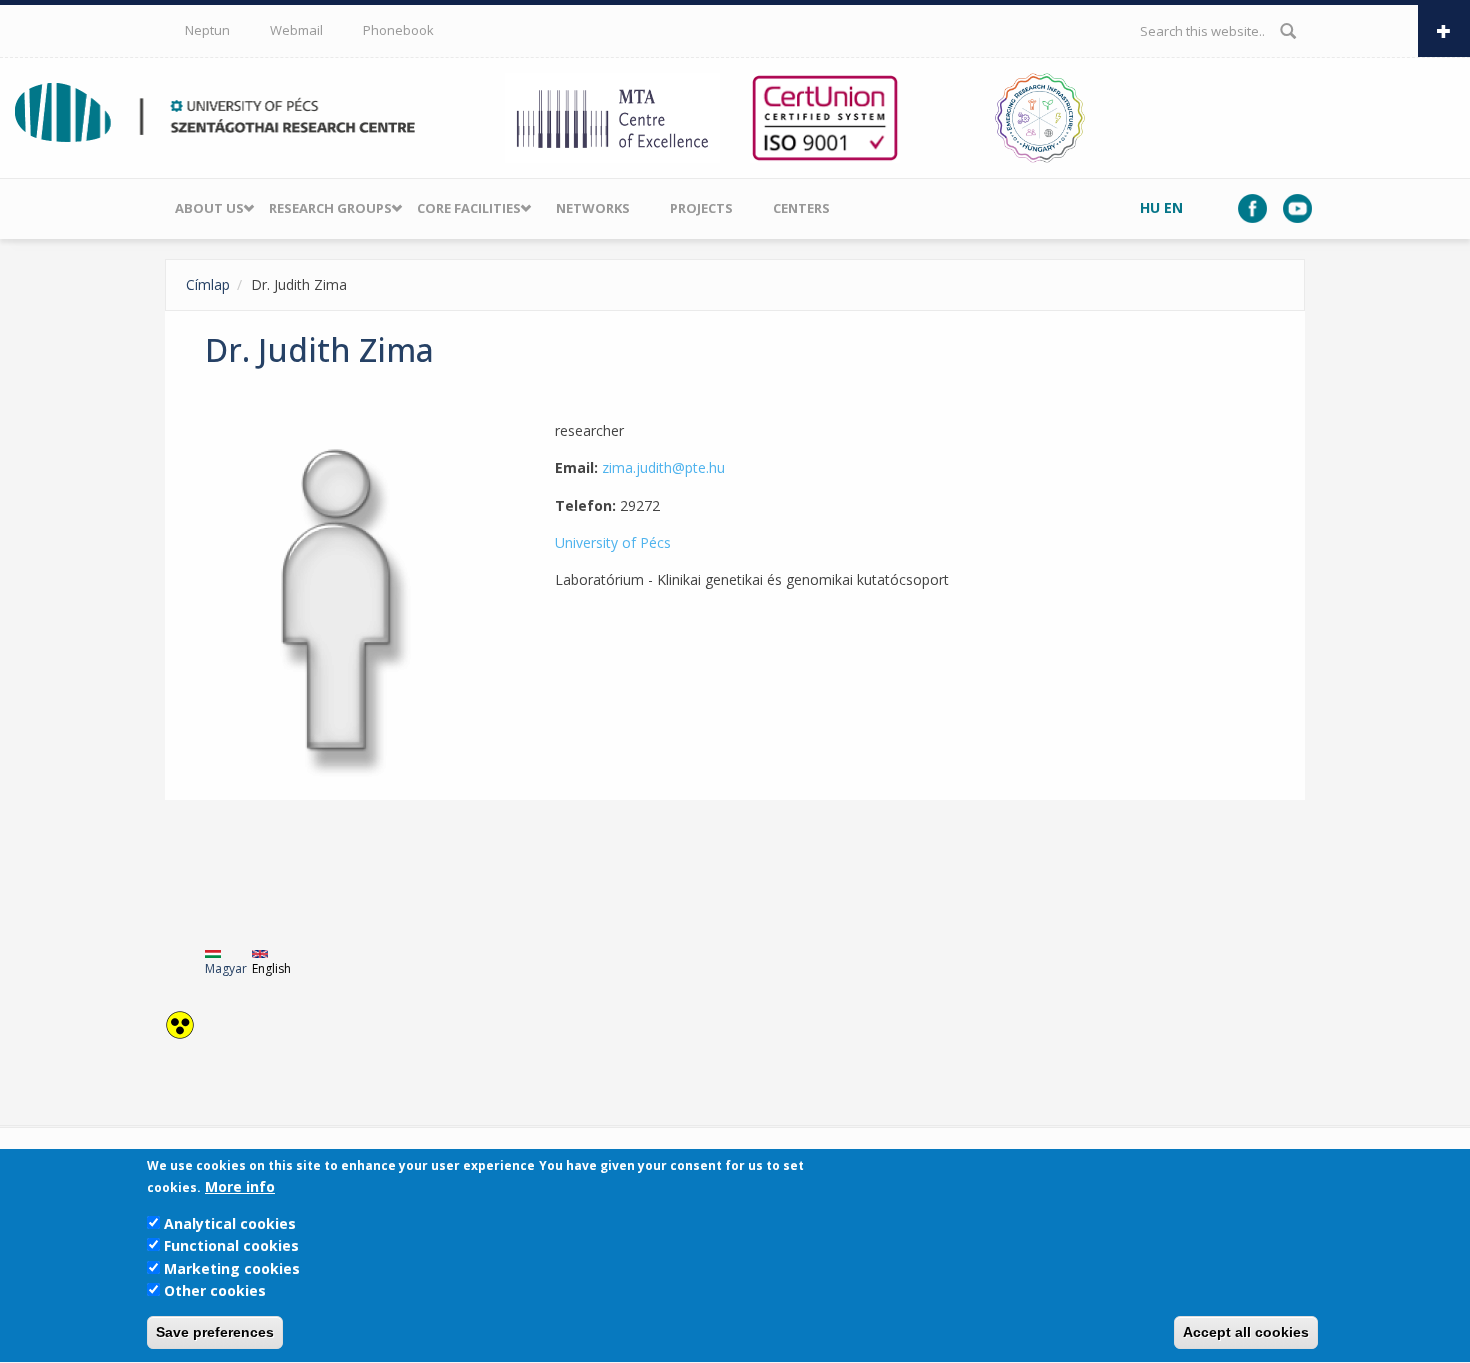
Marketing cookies (232, 1268)
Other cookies (215, 1290)
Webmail (296, 30)
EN (1173, 207)
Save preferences (215, 1333)
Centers (801, 208)
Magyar (226, 968)
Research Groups (330, 208)
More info (240, 1187)
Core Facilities (469, 208)
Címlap (208, 284)
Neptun (207, 30)
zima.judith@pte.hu (663, 467)
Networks (593, 208)
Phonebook (398, 30)
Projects (701, 208)
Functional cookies (231, 1245)
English (271, 968)
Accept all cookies (1246, 1333)
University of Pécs (613, 542)
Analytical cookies (230, 1223)
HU (1150, 207)
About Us (209, 208)
